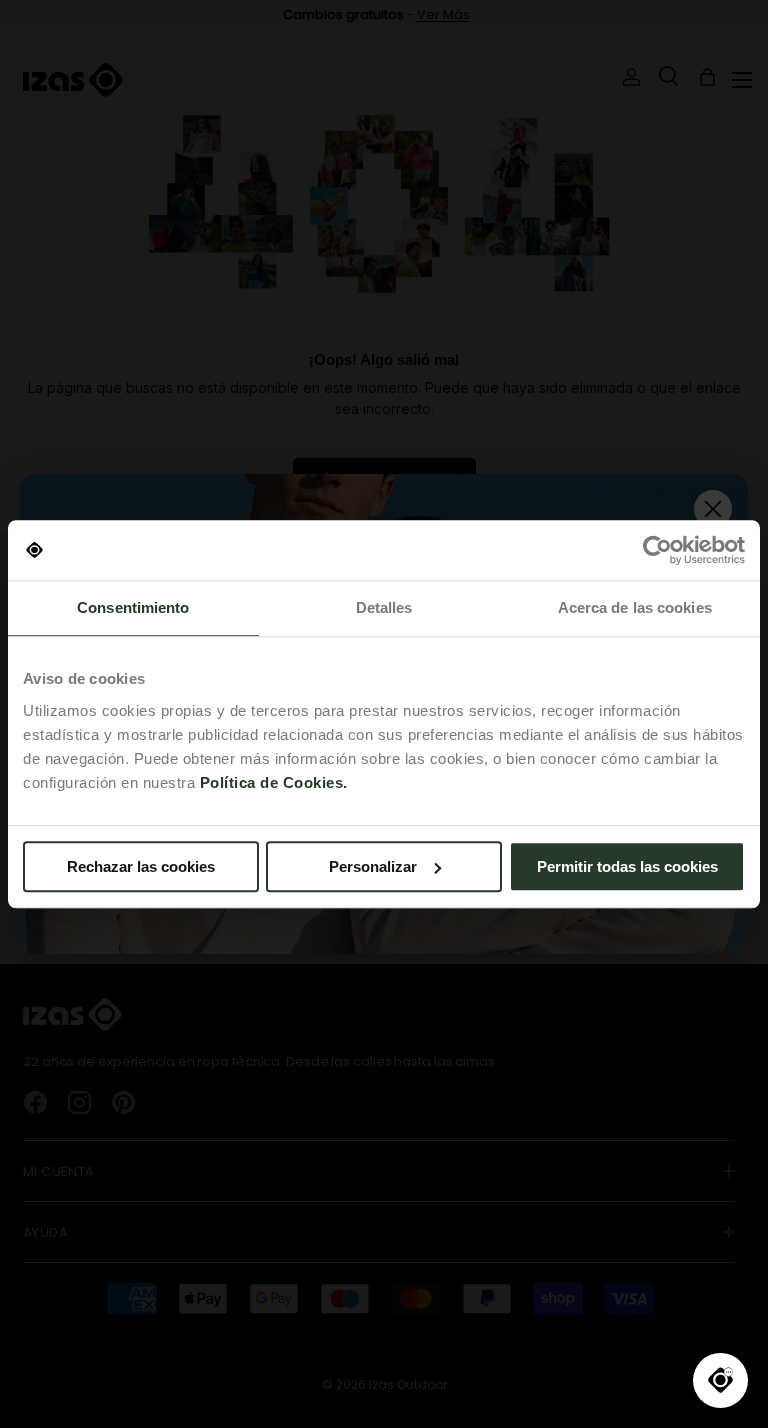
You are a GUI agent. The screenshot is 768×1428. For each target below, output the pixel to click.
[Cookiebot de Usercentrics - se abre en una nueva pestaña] (657, 550)
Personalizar (373, 866)
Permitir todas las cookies (627, 866)
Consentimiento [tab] (133, 607)
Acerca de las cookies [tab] (635, 607)
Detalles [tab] (384, 607)
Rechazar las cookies (141, 866)
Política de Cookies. (274, 782)
